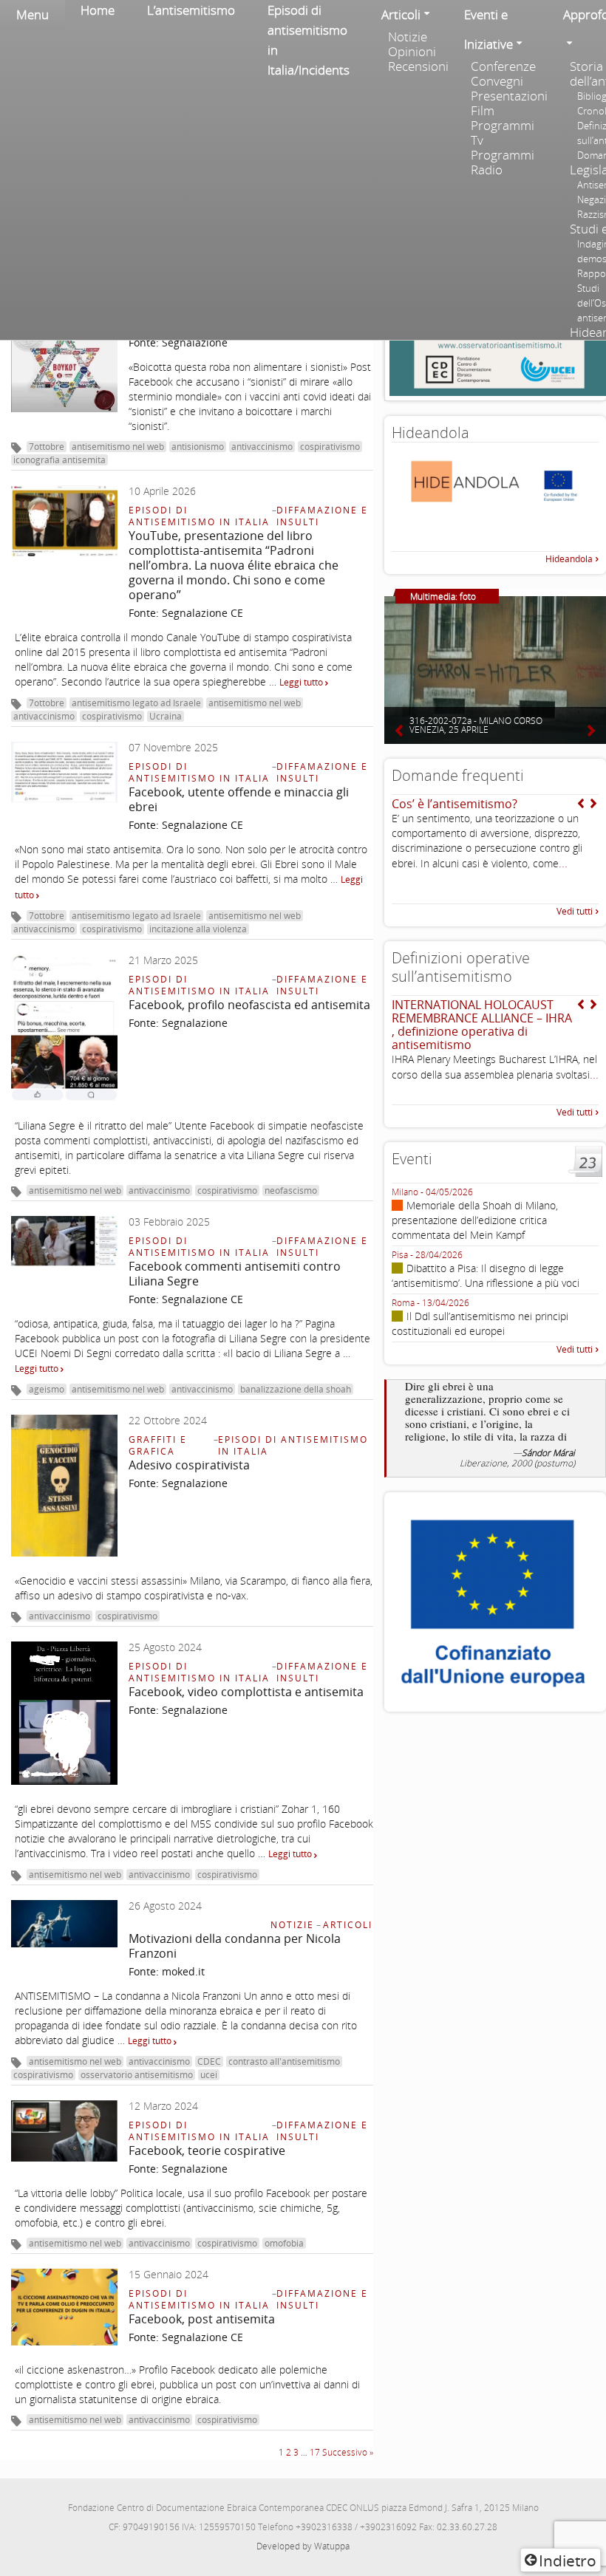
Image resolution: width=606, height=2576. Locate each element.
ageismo (47, 1389)
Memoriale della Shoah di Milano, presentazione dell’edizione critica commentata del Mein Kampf (475, 1220)
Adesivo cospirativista (189, 1465)
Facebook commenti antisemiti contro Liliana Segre (235, 1274)
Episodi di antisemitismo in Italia (199, 516)
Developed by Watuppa (303, 2546)
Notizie (408, 37)
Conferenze (503, 66)
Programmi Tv (503, 133)
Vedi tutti (575, 911)
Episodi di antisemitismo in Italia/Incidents (309, 40)
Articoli (348, 1925)
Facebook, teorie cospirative (207, 2150)
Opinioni (412, 52)
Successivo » (348, 2452)
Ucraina (166, 716)
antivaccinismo (262, 447)
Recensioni (418, 66)
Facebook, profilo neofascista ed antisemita (249, 1005)
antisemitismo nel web (118, 447)
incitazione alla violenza (198, 929)
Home (98, 10)
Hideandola (569, 559)
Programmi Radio (503, 163)
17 (315, 2452)
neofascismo (291, 1190)
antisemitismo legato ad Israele (136, 703)
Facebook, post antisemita (202, 2319)
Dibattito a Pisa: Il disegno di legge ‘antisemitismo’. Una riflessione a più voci (486, 1275)
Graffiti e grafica (158, 1445)
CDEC (209, 2061)
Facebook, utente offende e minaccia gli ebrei (239, 799)
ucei (209, 2075)
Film (483, 111)
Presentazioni (509, 96)
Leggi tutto (302, 682)
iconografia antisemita (59, 460)
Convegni (497, 81)
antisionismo (198, 447)
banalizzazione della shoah (296, 1389)
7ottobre (47, 447)
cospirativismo (330, 447)
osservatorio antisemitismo (137, 2075)
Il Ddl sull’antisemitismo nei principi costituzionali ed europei (480, 1323)
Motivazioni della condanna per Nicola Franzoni (235, 1946)
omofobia (284, 2243)
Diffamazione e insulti (322, 516)
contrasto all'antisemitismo (284, 2061)
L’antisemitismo (191, 10)
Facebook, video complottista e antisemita (246, 1692)
